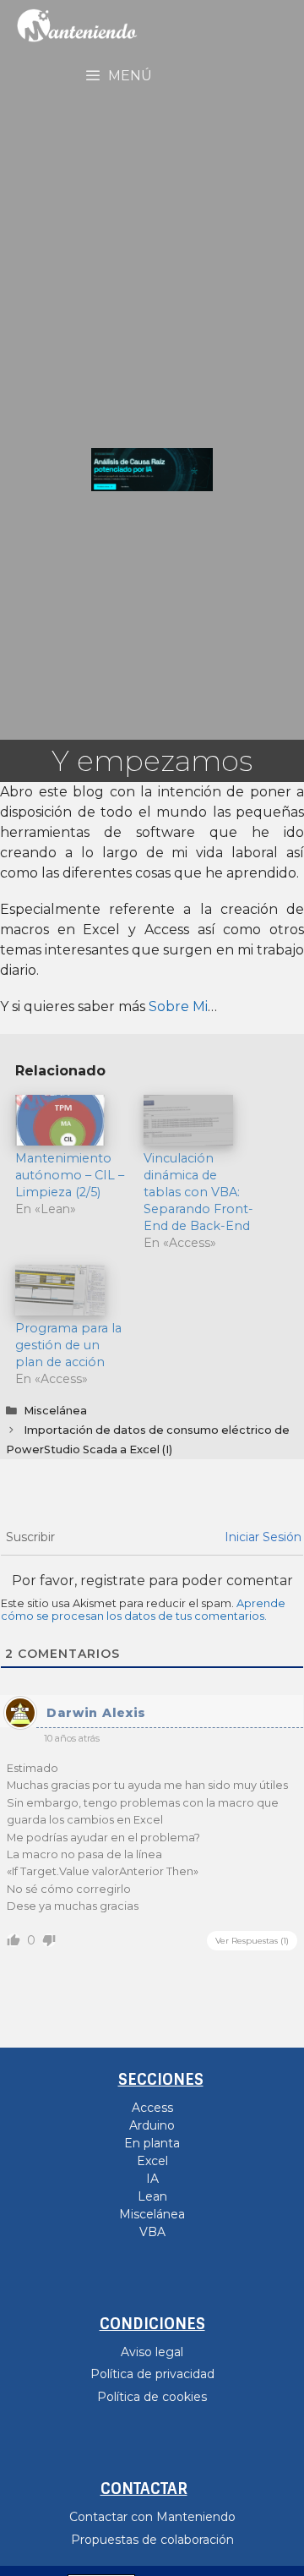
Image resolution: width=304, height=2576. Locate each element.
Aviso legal (152, 2352)
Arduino (152, 2125)
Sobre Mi (178, 1006)
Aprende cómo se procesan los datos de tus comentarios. (143, 1610)
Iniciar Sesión (263, 1537)
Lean (152, 2196)
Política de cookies (152, 2397)
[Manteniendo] (73, 25)
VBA (152, 2232)
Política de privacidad (152, 2374)
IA (152, 2179)
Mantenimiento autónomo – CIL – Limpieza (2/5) (70, 1175)
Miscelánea (55, 1411)
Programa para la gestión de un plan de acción (68, 1345)
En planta (152, 2143)
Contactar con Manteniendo (152, 2517)
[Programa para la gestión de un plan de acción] (71, 1290)
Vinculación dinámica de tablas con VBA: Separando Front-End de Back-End (198, 1192)
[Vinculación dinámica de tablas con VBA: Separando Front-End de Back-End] (199, 1120)
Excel (152, 2161)
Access (152, 2108)
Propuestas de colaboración (152, 2540)
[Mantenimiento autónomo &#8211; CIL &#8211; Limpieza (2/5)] (71, 1120)
